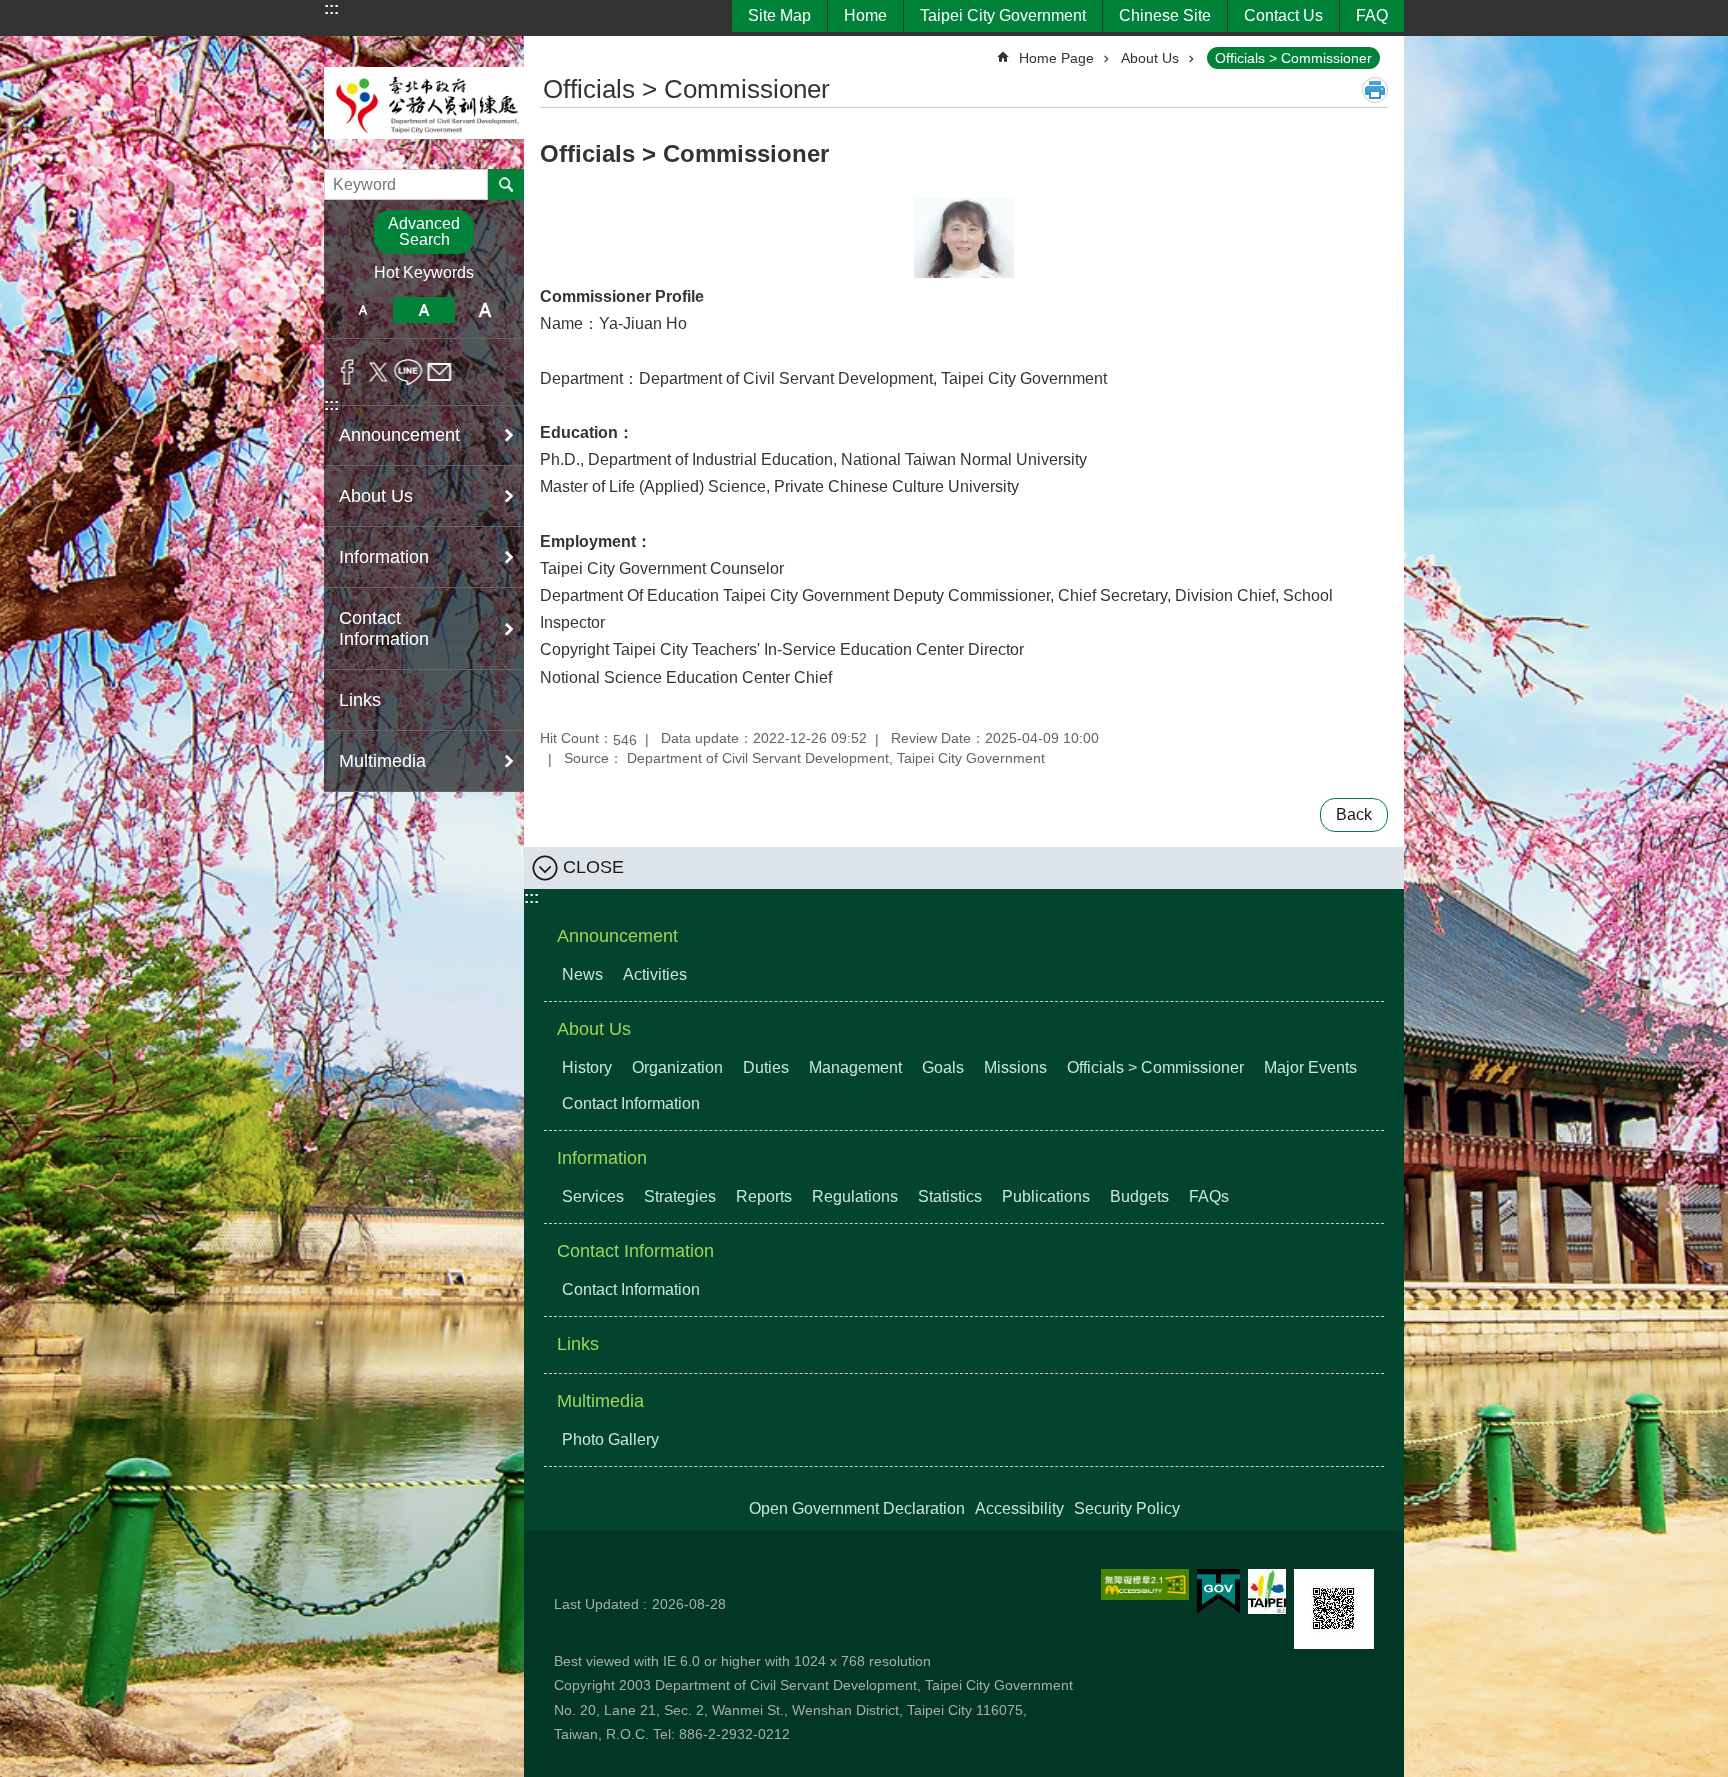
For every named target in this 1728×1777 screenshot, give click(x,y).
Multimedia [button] (382, 761)
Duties (766, 1067)
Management (855, 1067)
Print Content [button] (1375, 90)
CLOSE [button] (593, 867)
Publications (1046, 1196)
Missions (1015, 1067)
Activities (655, 974)
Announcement (617, 936)
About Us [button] (376, 496)
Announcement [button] (399, 435)
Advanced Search (424, 231)
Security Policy (1127, 1508)
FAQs (1209, 1196)
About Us (1150, 58)
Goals (943, 1067)
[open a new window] (1145, 1584)
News (582, 974)
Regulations (855, 1196)
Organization (677, 1067)
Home (865, 15)
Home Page (1056, 58)
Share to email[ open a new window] (439, 372)
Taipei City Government (1003, 15)
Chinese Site (1165, 15)
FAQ (1372, 15)
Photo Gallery (610, 1439)
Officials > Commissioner (1293, 58)
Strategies (680, 1196)
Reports (764, 1196)
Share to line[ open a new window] (408, 372)
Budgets (1139, 1196)
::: (331, 8)
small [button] (362, 310)
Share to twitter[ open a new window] (378, 372)
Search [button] (506, 184)
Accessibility (1019, 1508)
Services (593, 1196)
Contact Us (1283, 15)
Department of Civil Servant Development (424, 102)
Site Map (779, 15)
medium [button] (423, 310)
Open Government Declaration (857, 1508)
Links (360, 700)
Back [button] (1354, 814)
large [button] (485, 310)
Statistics (950, 1196)
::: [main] (552, 49)
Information (602, 1158)
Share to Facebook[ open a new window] (347, 372)
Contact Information (631, 1103)
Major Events (1310, 1067)
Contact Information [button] (384, 628)
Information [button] (384, 557)
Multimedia (600, 1401)
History (587, 1067)
